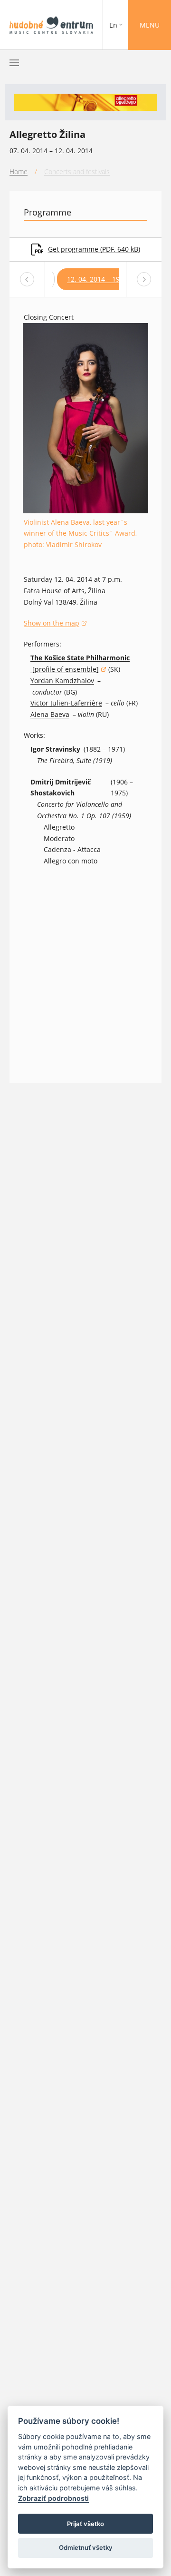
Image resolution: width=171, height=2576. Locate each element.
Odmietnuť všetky (86, 2547)
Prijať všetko (85, 2524)
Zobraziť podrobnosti (53, 2498)
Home (19, 171)
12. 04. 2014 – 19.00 (98, 279)
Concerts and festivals (77, 171)
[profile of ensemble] (68, 670)
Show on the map (55, 624)
